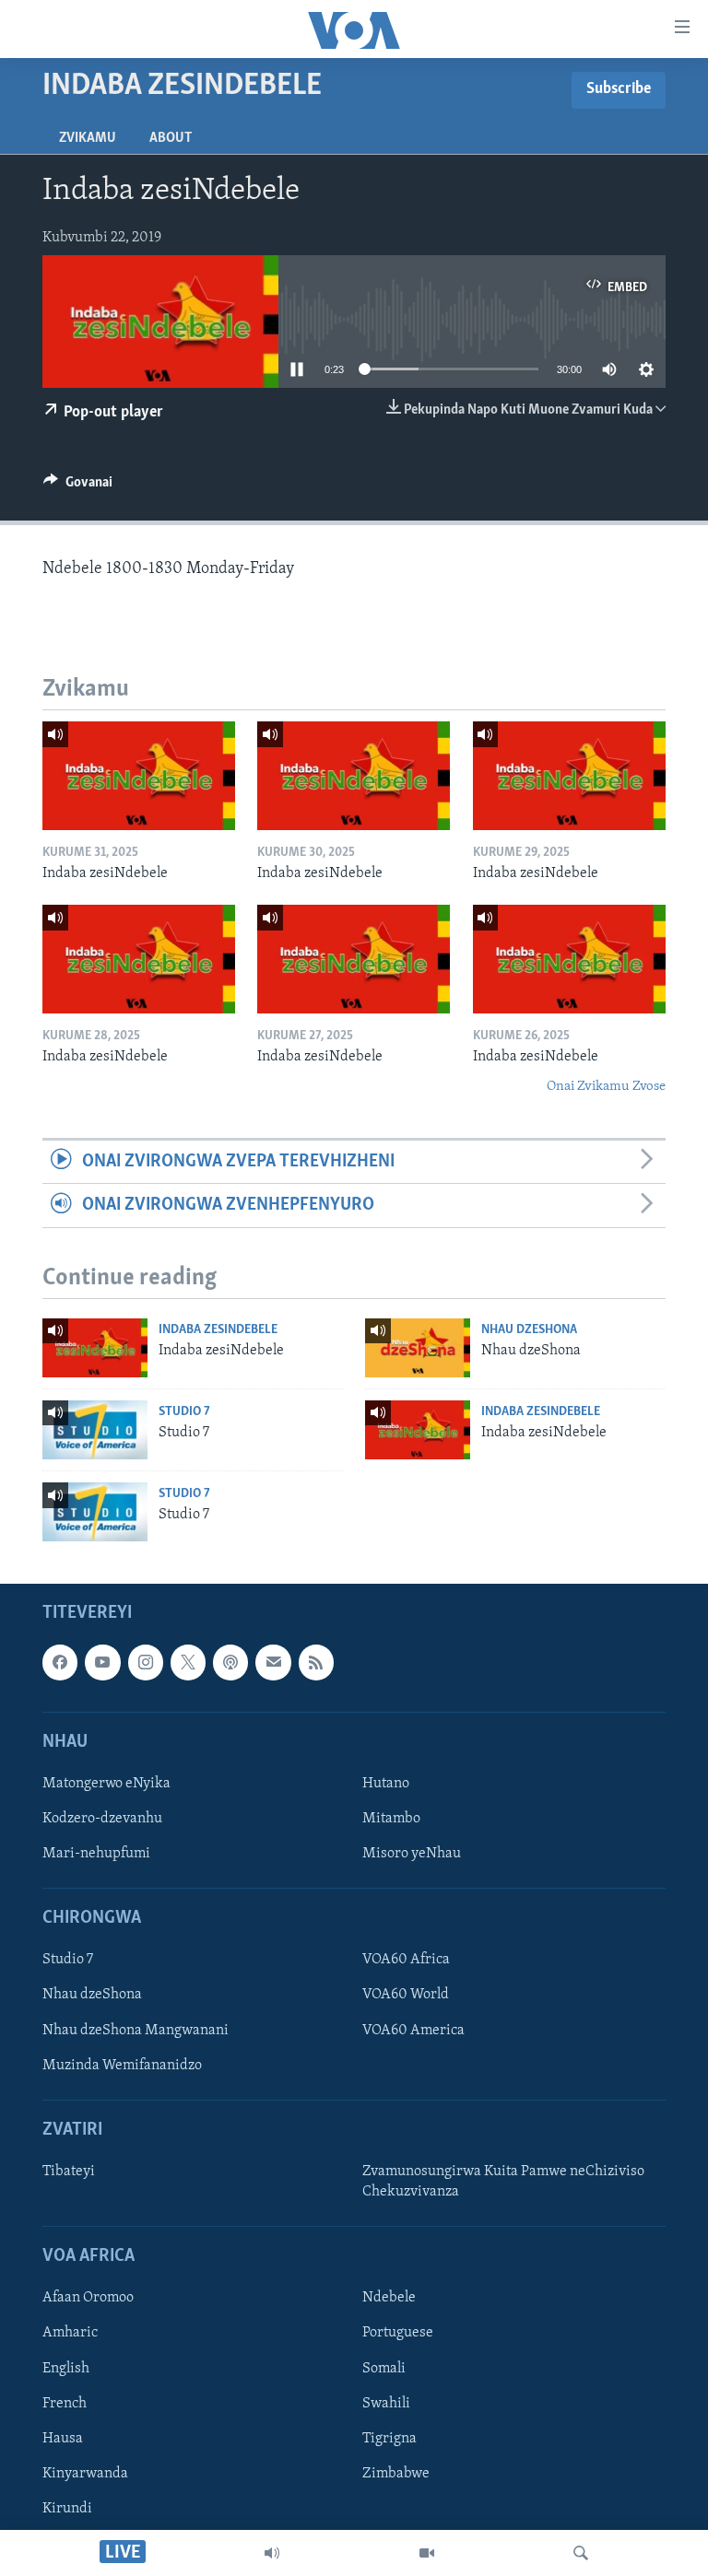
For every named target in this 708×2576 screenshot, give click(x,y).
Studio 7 (184, 1412)
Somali (384, 2369)
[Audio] (272, 2553)
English (66, 2369)
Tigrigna (389, 2439)
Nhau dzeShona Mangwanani (136, 2031)
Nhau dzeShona (529, 1330)
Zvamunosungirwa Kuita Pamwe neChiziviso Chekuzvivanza (503, 2182)
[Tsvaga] (581, 2553)
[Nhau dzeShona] (418, 1348)
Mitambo (391, 1819)
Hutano (386, 1784)
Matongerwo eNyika (106, 1784)
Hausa (63, 2439)
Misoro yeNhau (412, 1854)
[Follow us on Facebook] (60, 1662)
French (65, 2404)
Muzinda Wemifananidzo (122, 2066)
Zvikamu (88, 138)
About (171, 138)
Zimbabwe (396, 2474)
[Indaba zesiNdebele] (139, 776)
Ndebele (389, 2299)
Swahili (386, 2404)
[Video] (427, 2553)
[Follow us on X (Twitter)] (188, 1662)
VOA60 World (406, 1996)
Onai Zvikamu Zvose (606, 1087)
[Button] (78, 486)
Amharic (70, 2334)
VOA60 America (413, 2031)
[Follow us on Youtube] (102, 1662)
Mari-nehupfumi (96, 1854)
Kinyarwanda (85, 2474)
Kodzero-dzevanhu (102, 1819)
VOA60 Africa (406, 1961)
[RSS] (316, 1662)
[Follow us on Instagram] (146, 1662)
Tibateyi (69, 2172)
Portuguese (398, 2334)
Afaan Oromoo (88, 2299)
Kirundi (67, 2509)
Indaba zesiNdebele (218, 1330)
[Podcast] (230, 1662)
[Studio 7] (95, 1430)
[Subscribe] (273, 1662)
